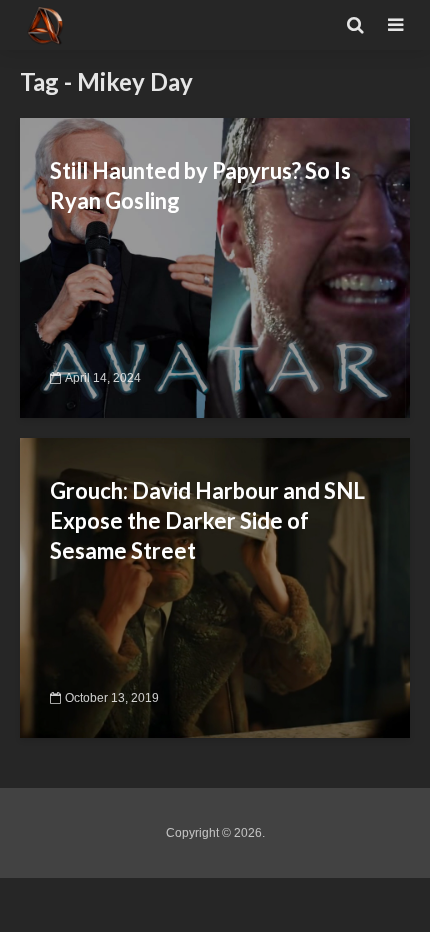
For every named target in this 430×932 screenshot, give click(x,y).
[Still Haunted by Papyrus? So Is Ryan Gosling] (215, 266)
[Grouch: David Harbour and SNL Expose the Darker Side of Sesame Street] (215, 586)
